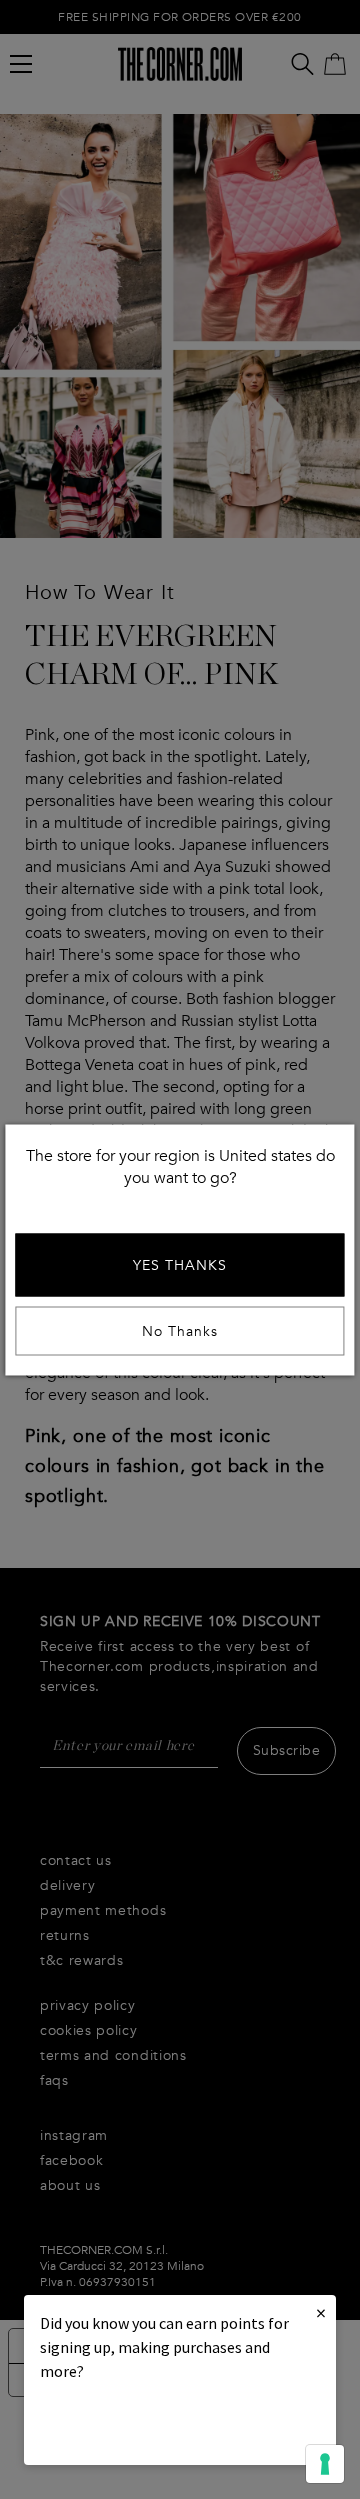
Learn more (108, 2425)
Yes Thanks (180, 1264)
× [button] (321, 2312)
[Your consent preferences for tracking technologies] (325, 2464)
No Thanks (180, 1330)
